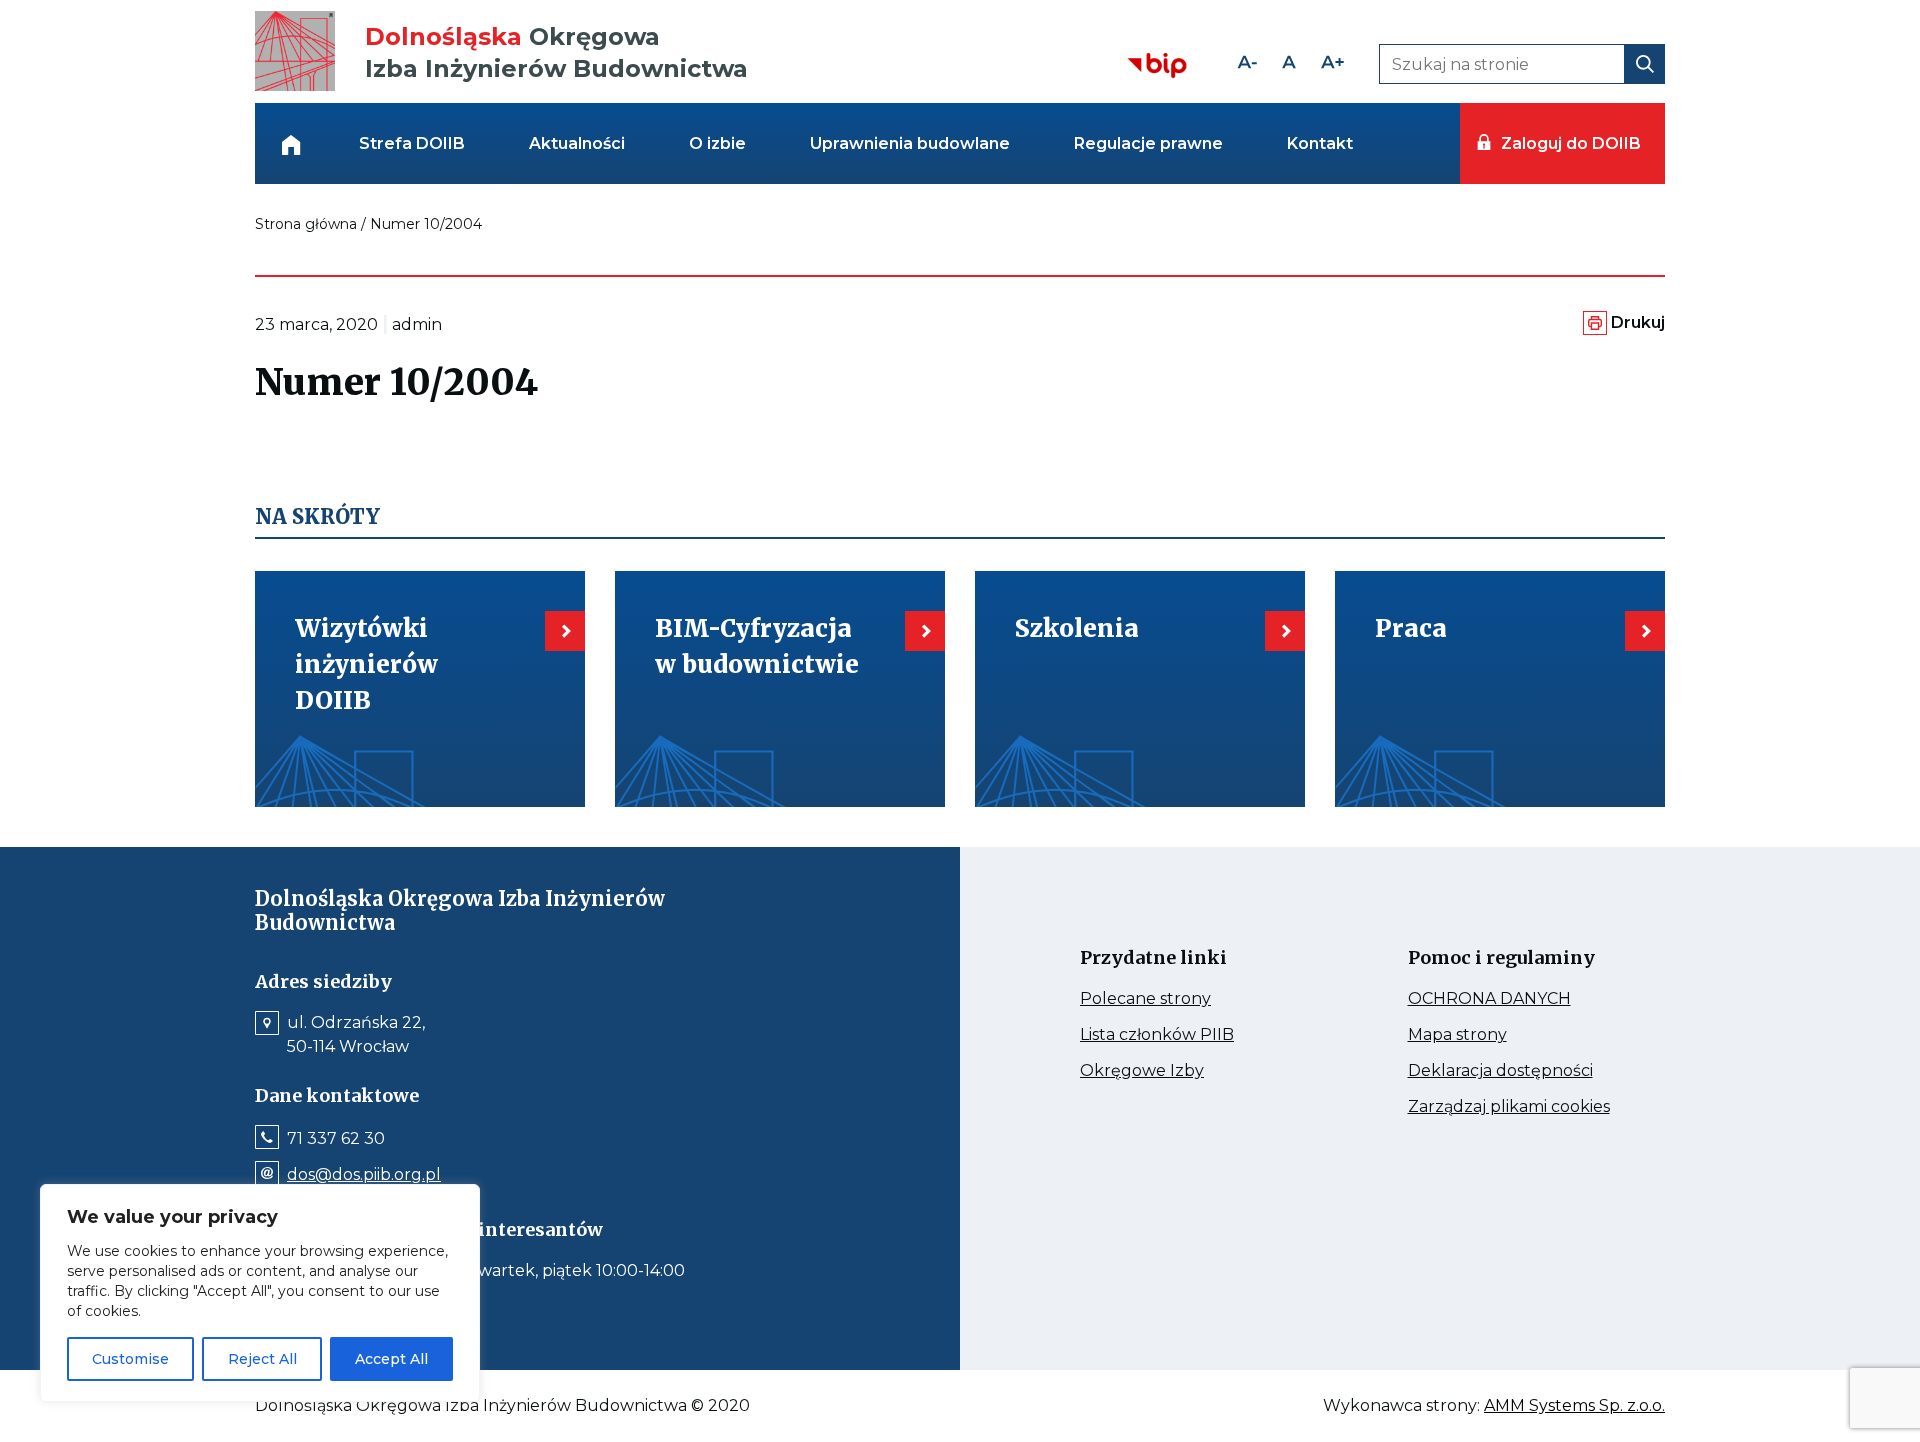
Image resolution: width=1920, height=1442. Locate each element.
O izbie (717, 143)
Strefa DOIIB (412, 143)
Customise (130, 1359)
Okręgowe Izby (1184, 1071)
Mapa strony (1485, 1035)
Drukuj (1638, 322)
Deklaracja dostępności (1517, 1071)
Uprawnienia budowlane (910, 143)
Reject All (262, 1359)
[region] (260, 1293)
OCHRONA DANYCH (1517, 999)
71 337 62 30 (336, 1139)
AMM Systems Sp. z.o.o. (1574, 1406)
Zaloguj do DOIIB (1570, 143)
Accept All (391, 1359)
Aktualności (577, 143)
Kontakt (1320, 143)
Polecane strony (1183, 999)
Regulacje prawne (1148, 143)
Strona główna (306, 224)
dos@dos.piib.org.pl (364, 1175)
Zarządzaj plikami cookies (1517, 1107)
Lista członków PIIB (1189, 1035)
